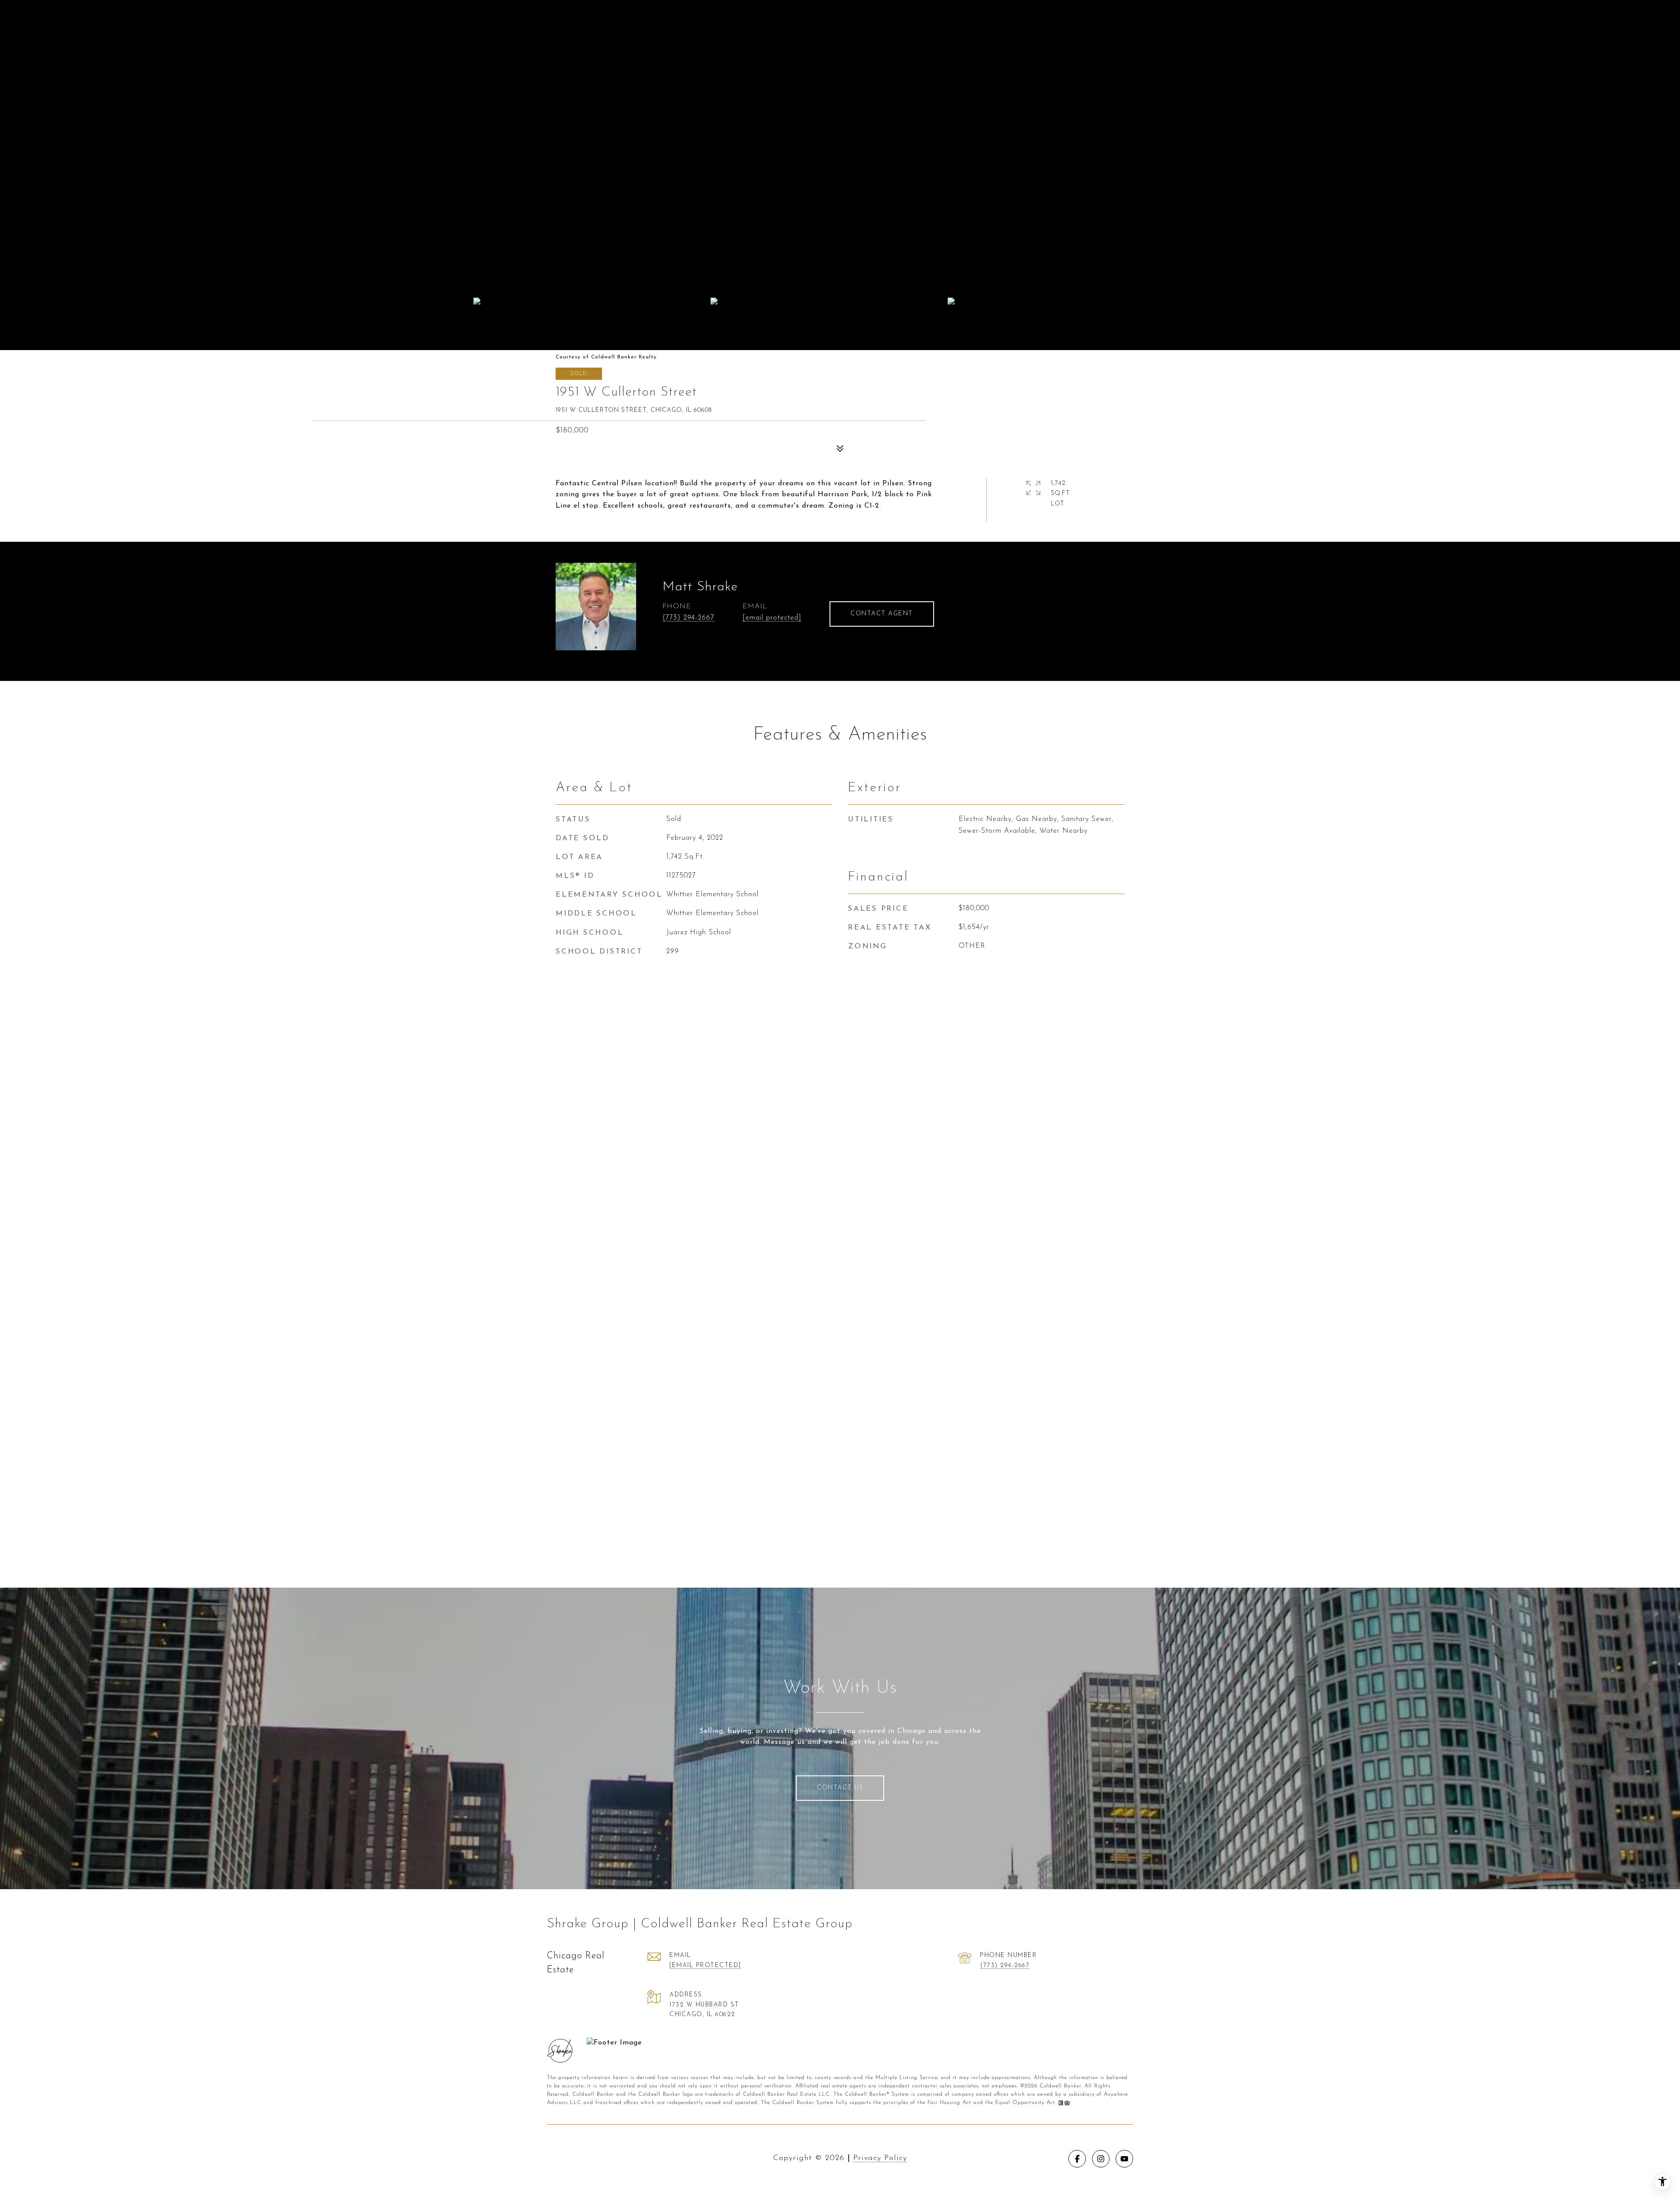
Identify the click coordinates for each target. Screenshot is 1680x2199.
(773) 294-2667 (688, 618)
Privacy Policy (880, 2158)
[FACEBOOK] (1077, 2159)
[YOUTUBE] (1124, 2159)
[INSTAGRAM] (1101, 2159)
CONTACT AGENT (882, 614)
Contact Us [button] (840, 1788)
